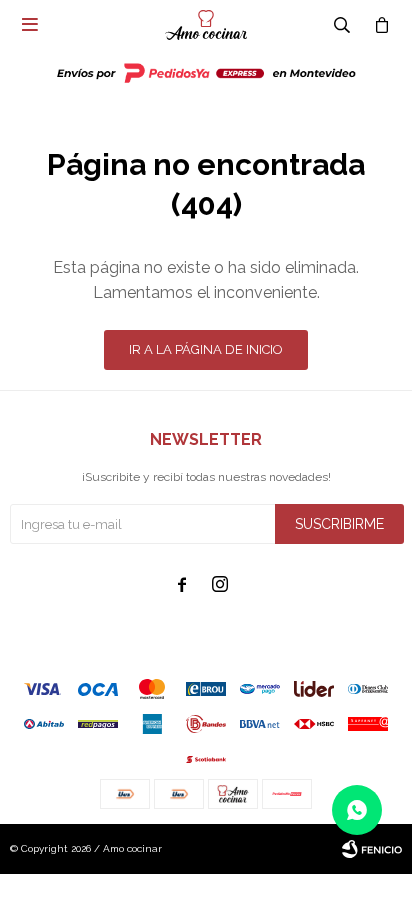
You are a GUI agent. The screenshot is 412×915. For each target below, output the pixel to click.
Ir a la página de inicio (206, 349)
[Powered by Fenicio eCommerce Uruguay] (372, 849)
